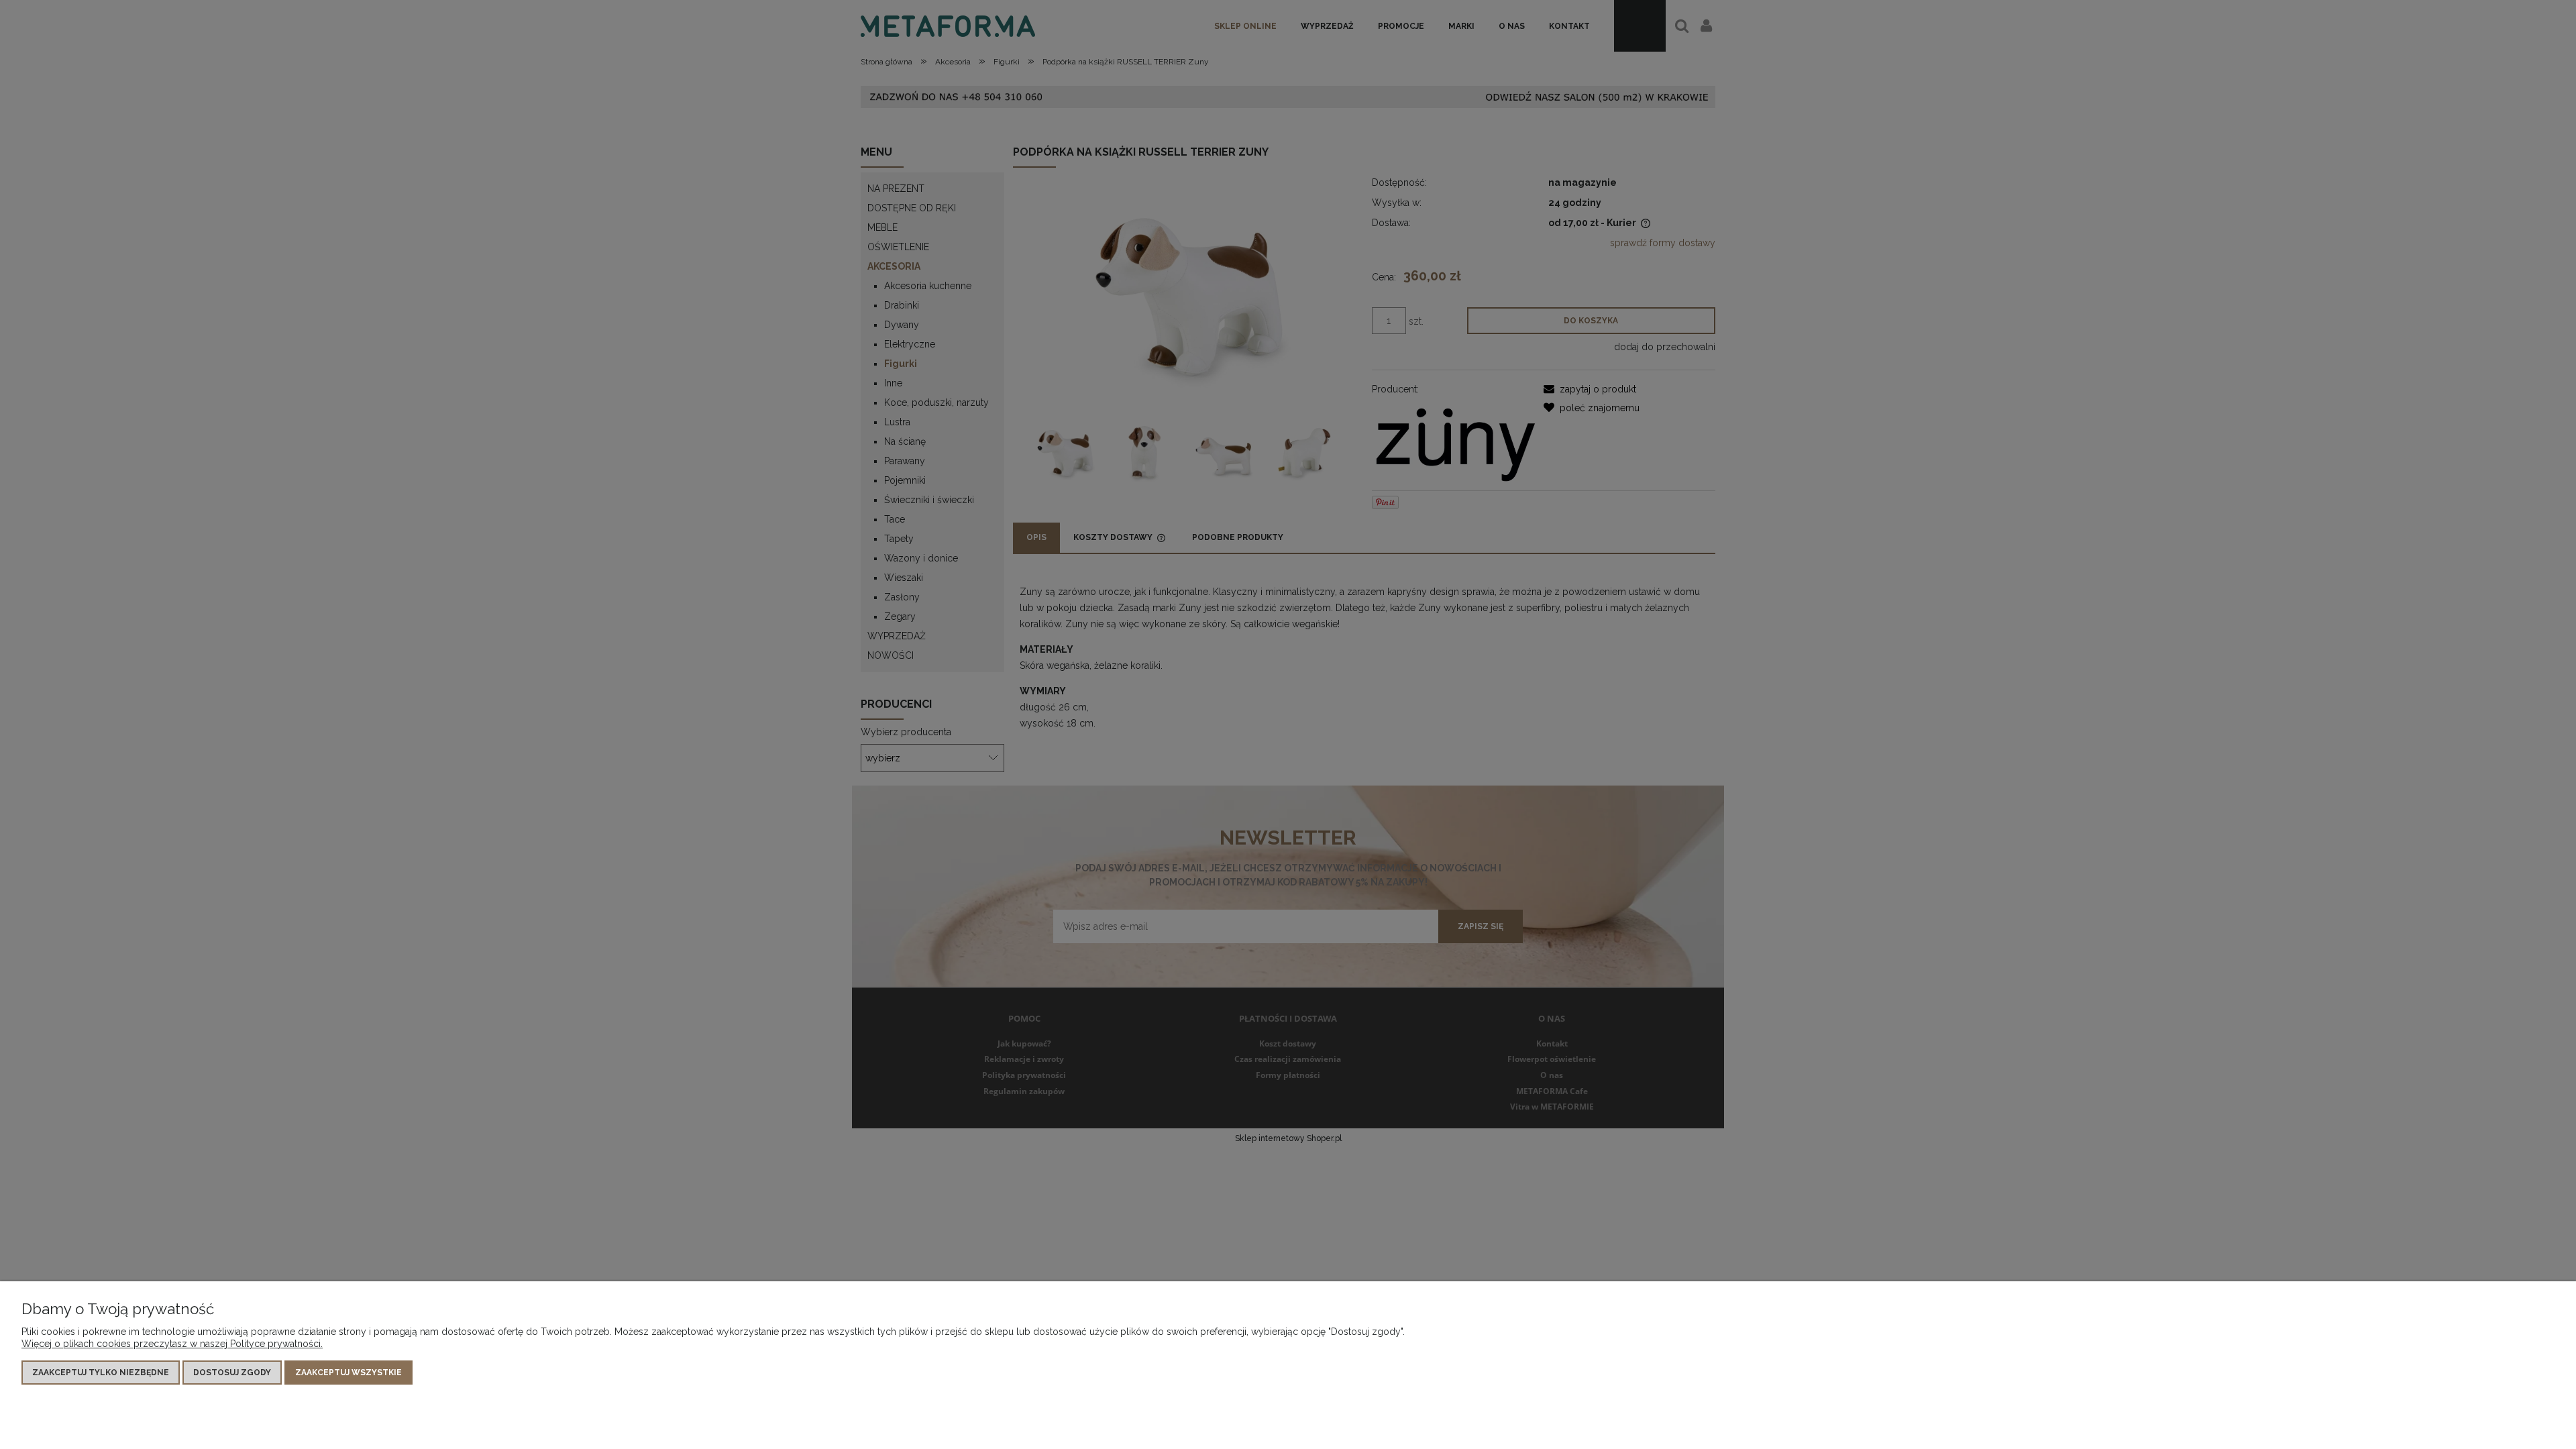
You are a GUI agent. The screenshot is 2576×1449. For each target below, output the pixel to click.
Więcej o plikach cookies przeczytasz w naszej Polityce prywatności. (172, 1344)
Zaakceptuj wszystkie (348, 1373)
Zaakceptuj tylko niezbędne (101, 1373)
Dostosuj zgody (232, 1373)
